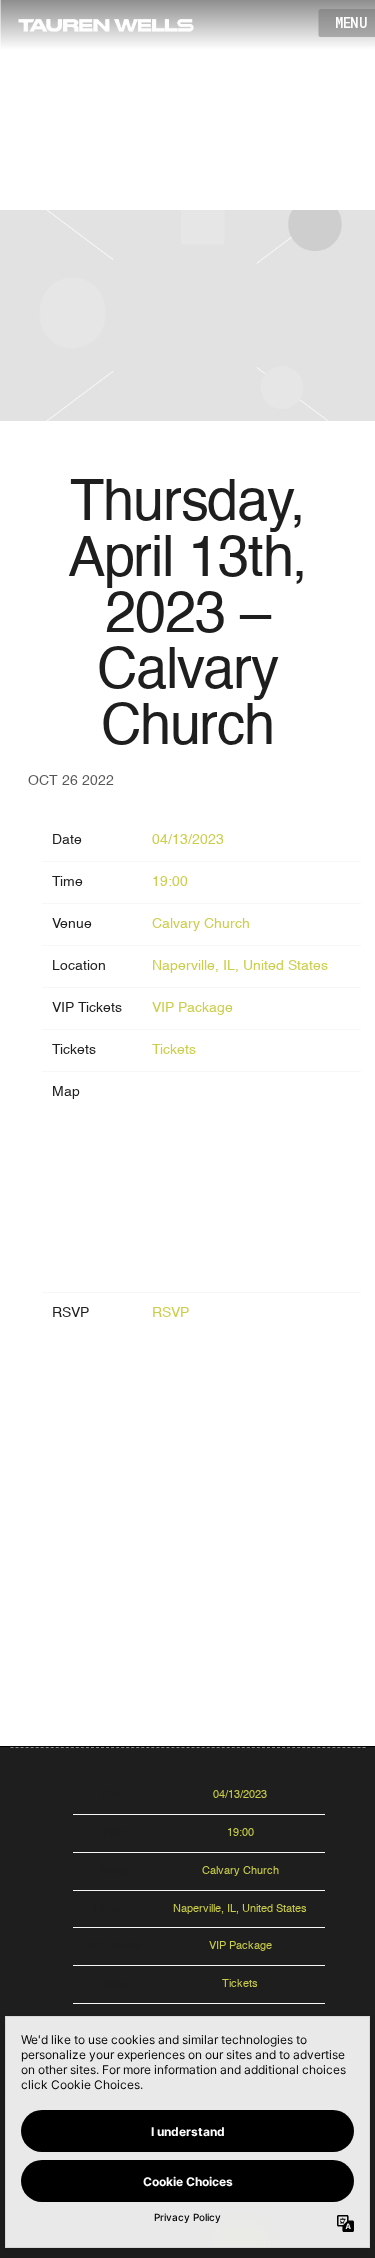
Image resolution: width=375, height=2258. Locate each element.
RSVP (170, 1313)
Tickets (174, 1050)
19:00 (170, 882)
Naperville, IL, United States (240, 966)
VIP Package (192, 1008)
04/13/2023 (188, 840)
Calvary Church (201, 924)
